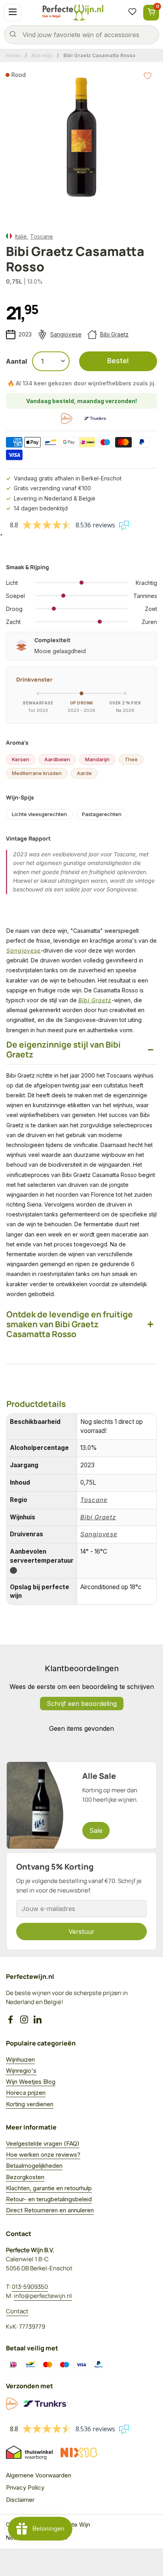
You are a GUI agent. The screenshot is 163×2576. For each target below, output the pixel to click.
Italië (21, 236)
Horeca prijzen (26, 2093)
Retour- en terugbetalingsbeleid (49, 2199)
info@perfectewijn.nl (43, 2296)
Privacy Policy (25, 2487)
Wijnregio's (21, 2071)
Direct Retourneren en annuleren (50, 2210)
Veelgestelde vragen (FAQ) (43, 2144)
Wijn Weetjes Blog (31, 2082)
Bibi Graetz (114, 334)
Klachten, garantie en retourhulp (49, 2188)
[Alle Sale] (81, 1805)
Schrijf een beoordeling (82, 1704)
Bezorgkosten (25, 2177)
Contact (17, 2311)
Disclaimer (20, 2500)
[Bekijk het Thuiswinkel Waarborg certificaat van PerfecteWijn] (29, 2453)
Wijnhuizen (20, 2059)
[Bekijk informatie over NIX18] (79, 2453)
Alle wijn (42, 55)
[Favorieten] (132, 13)
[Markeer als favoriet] (148, 76)
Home (13, 55)
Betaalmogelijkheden (34, 2166)
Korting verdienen (30, 2104)
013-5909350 (30, 2287)
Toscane (42, 236)
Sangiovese (66, 334)
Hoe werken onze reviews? (43, 2155)
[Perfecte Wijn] (73, 13)
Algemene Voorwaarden (39, 2475)
